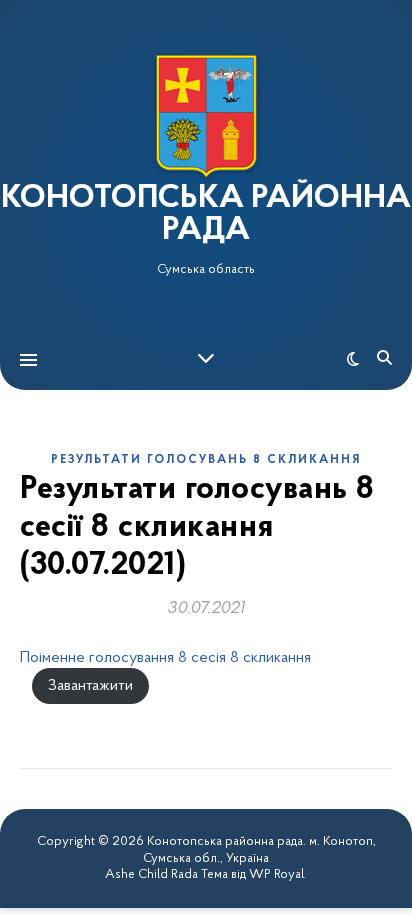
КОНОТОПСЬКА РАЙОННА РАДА (206, 215)
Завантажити (90, 686)
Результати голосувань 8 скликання (206, 460)
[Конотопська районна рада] (206, 116)
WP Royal (276, 874)
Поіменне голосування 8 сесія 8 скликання (165, 658)
